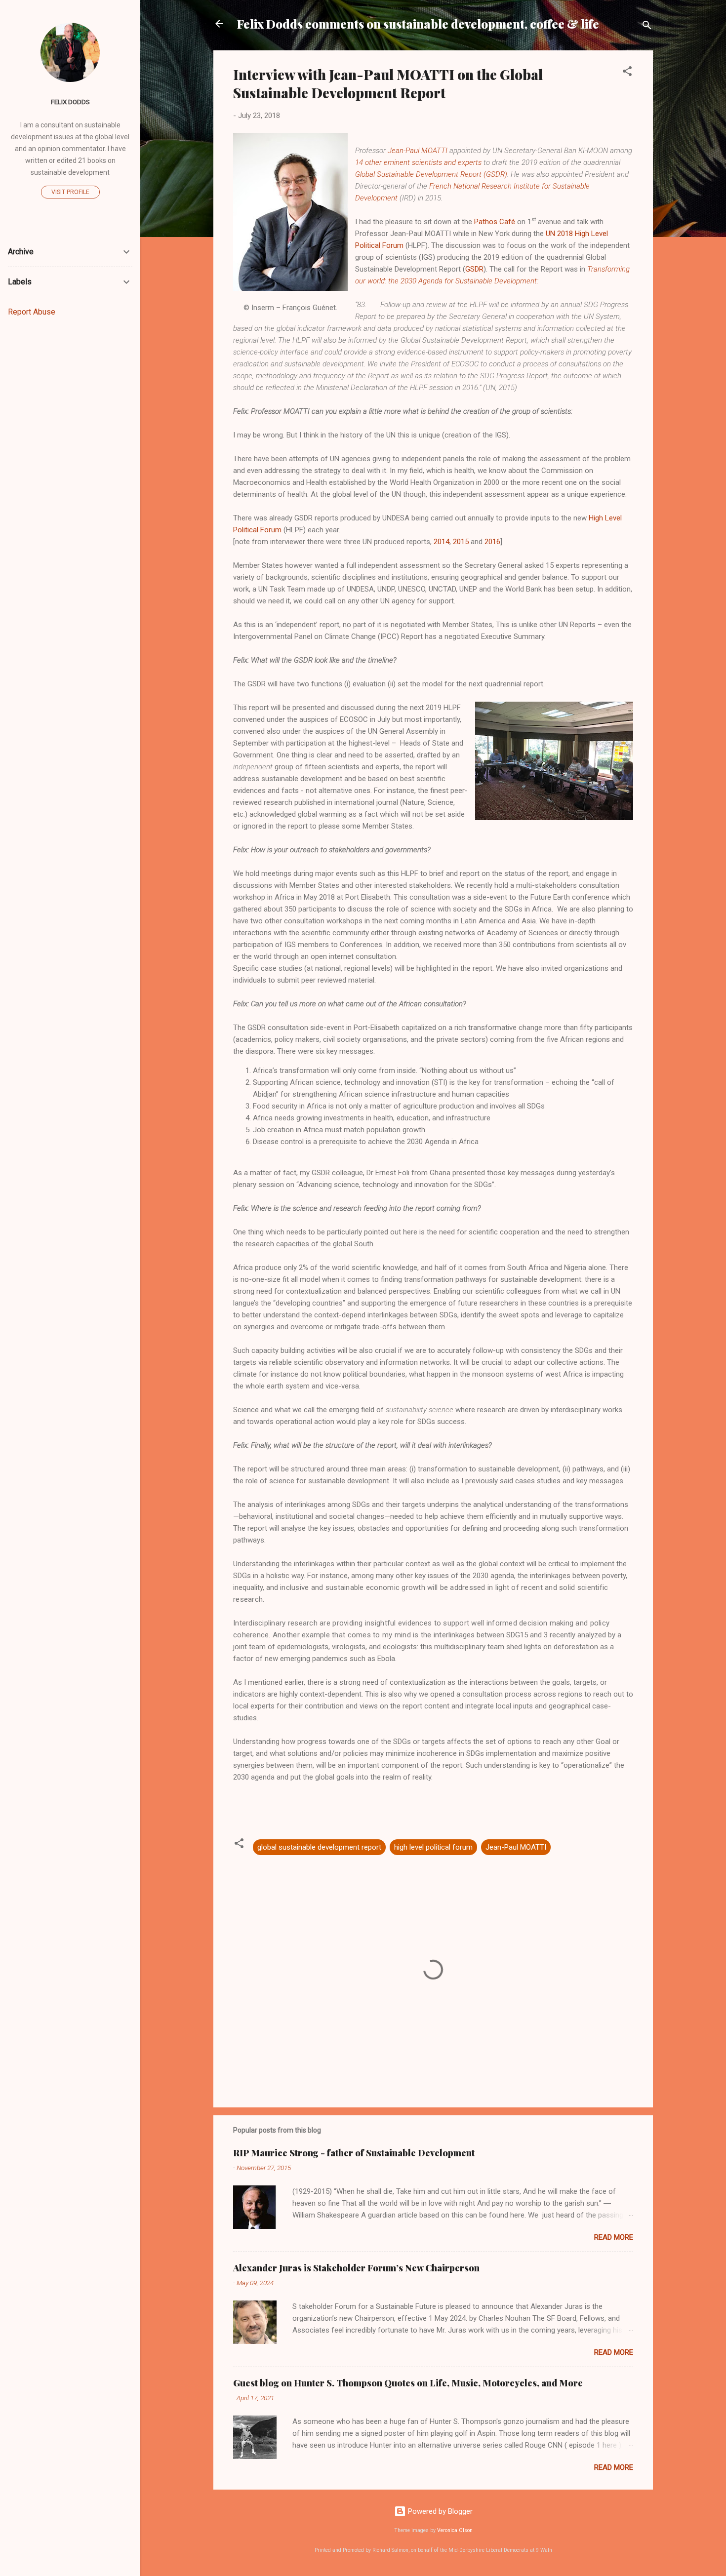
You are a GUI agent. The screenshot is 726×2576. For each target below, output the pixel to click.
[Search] (647, 27)
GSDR (474, 269)
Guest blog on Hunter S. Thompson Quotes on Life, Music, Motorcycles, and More (408, 2383)
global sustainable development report (319, 1847)
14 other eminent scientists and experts (418, 162)
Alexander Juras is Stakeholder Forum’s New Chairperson (356, 2268)
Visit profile (70, 192)
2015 (461, 542)
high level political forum (433, 1847)
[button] (627, 73)
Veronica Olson (455, 2530)
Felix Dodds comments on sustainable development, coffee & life (418, 24)
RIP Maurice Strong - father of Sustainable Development (354, 2153)
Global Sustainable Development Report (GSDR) (431, 174)
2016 (492, 542)
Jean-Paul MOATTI (418, 151)
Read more (614, 2237)
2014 (442, 542)
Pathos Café (495, 222)
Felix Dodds (70, 102)
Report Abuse (32, 312)
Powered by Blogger (439, 2511)
